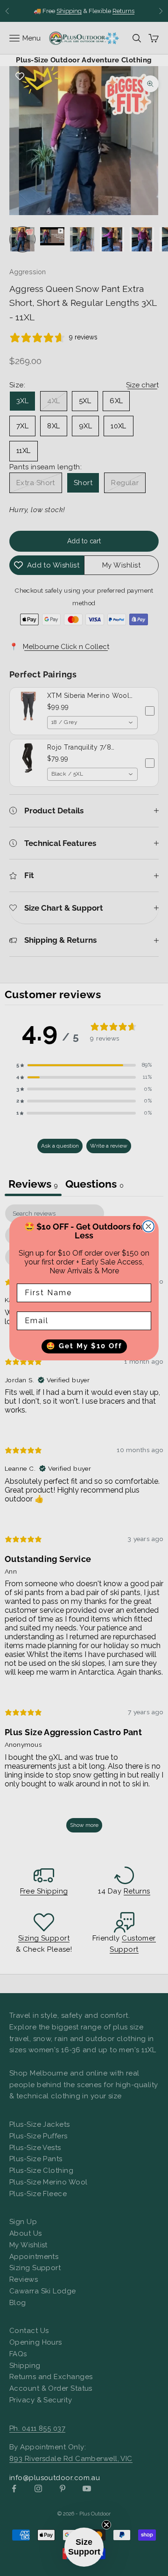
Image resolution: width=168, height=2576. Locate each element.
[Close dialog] (148, 1226)
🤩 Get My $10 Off (84, 1346)
